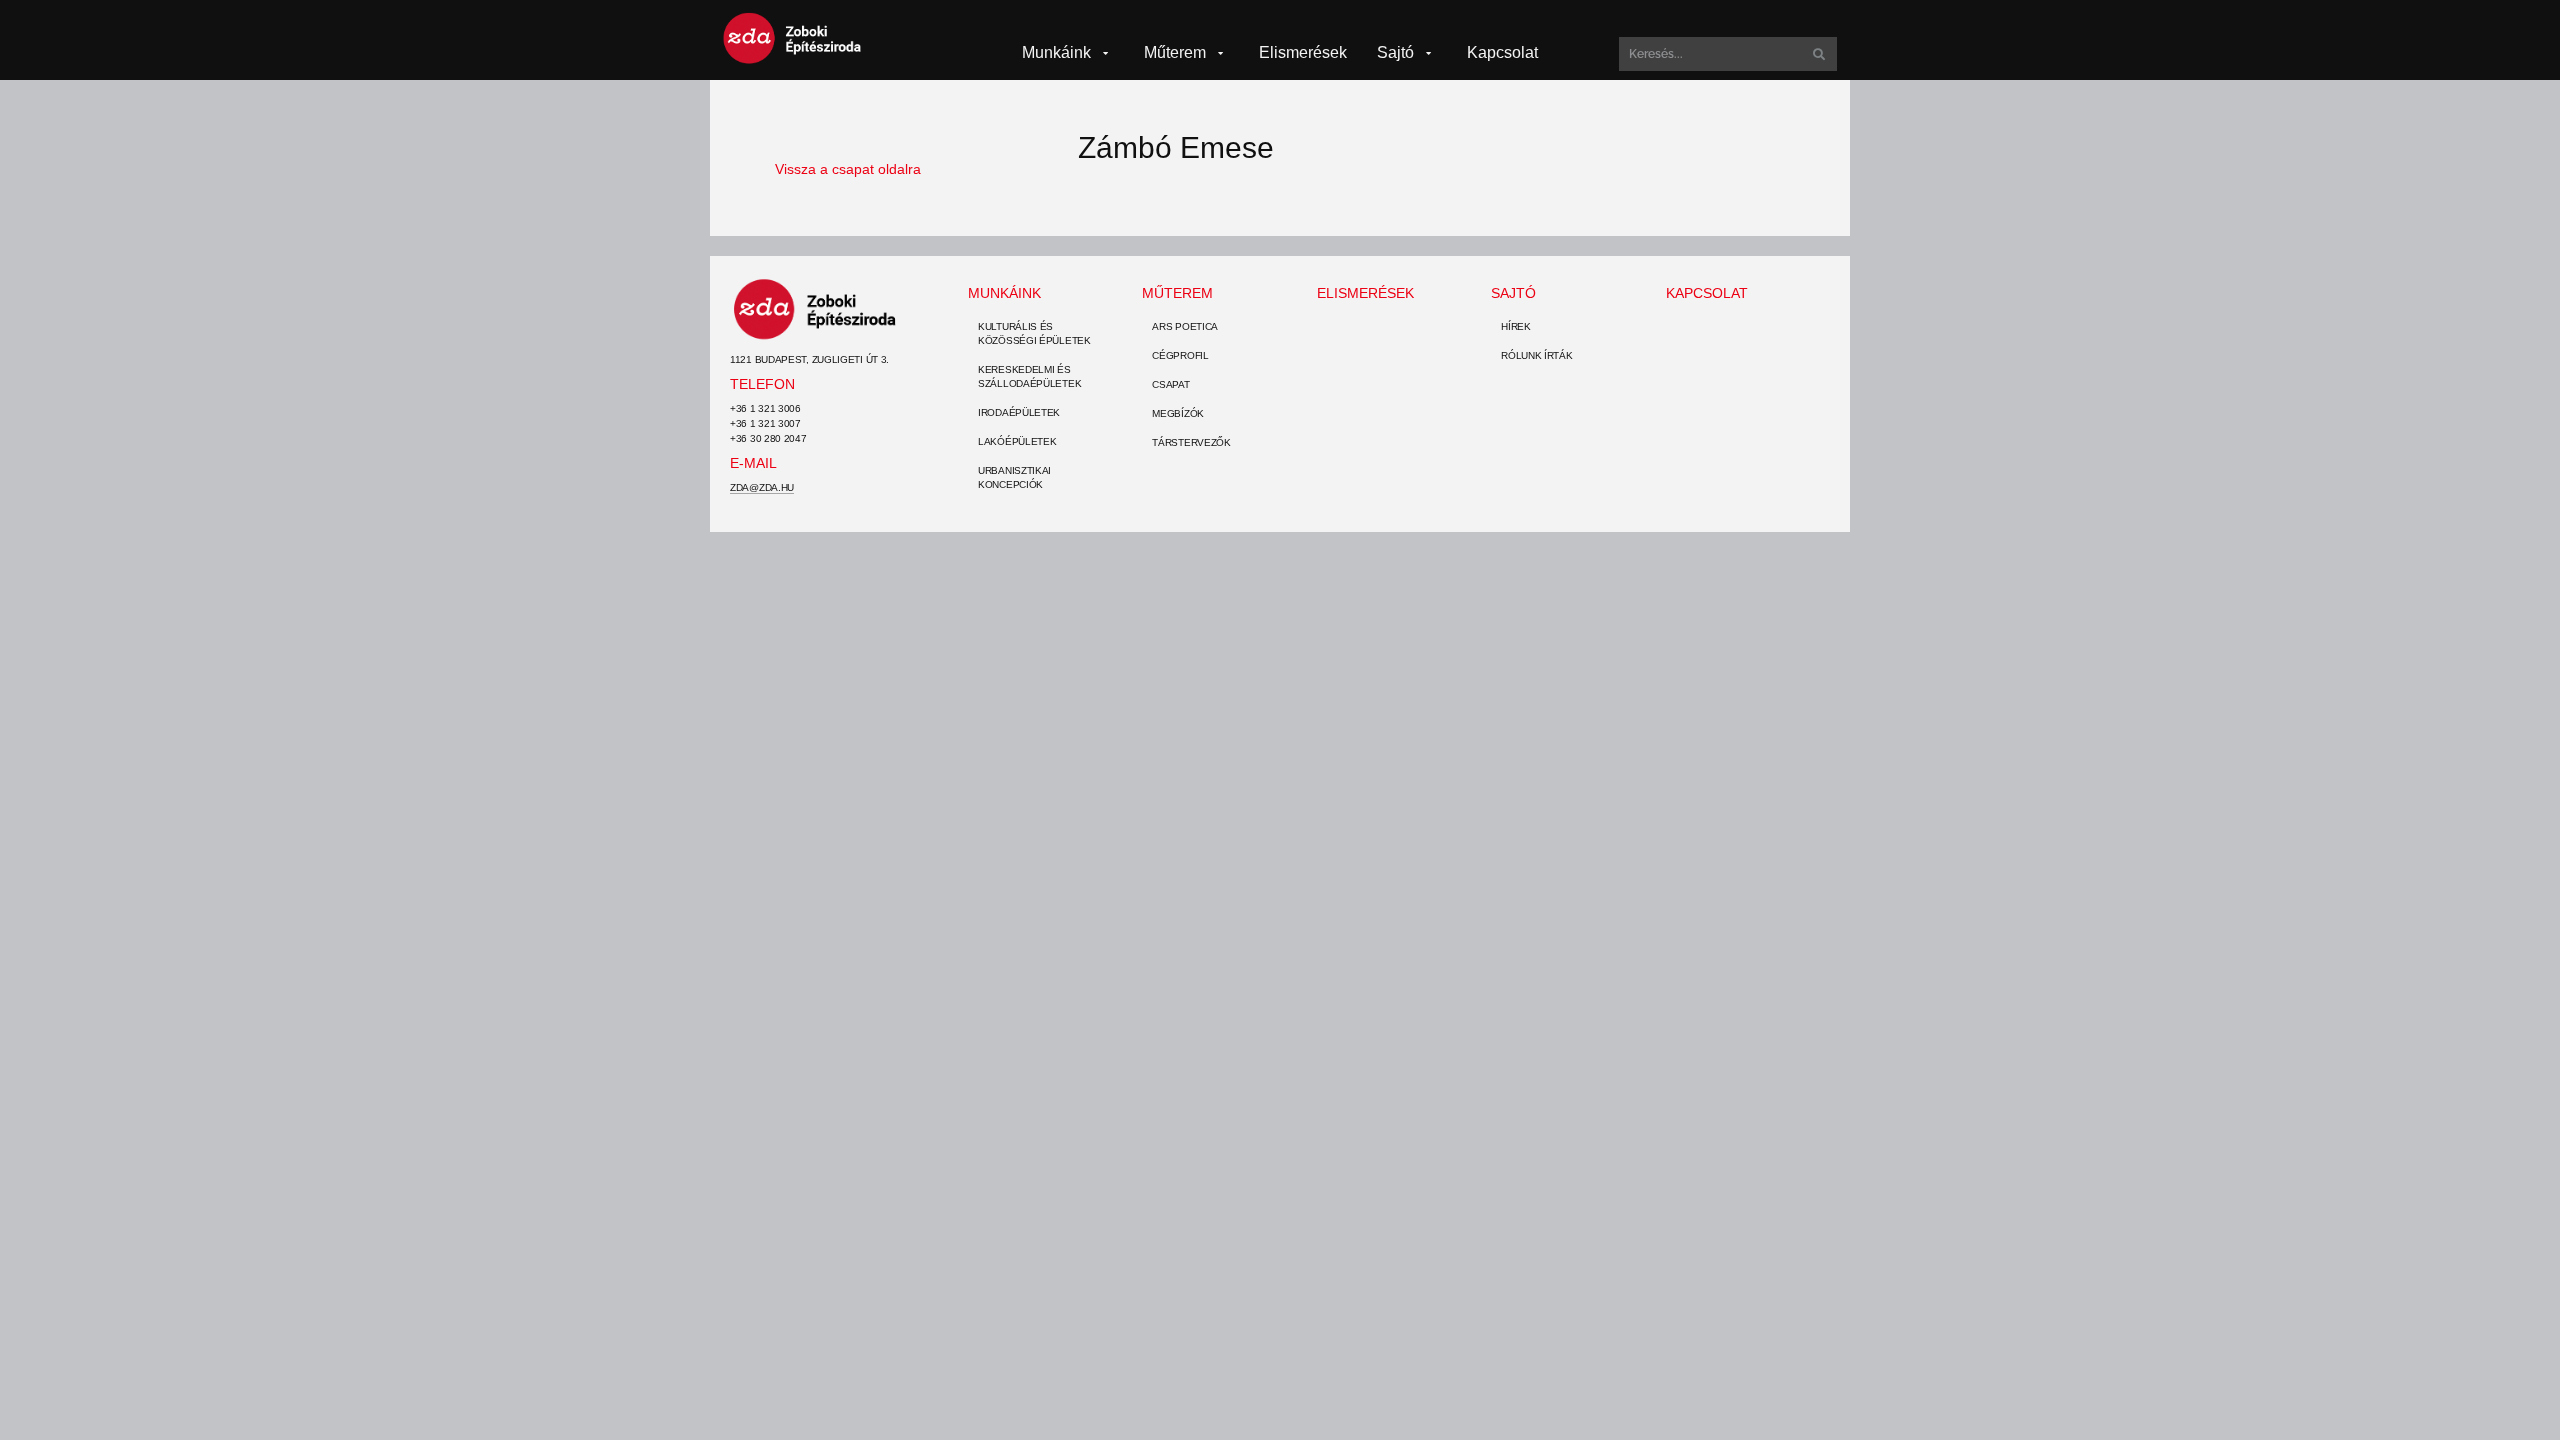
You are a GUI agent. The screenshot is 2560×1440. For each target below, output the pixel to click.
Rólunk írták (1536, 355)
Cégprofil (1180, 355)
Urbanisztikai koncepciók (1014, 477)
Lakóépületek (1017, 441)
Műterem (1177, 293)
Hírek (1516, 326)
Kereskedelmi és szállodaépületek (1029, 376)
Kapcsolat (1707, 293)
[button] (1068, 53)
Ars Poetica (1185, 326)
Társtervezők (1191, 442)
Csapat (1170, 384)
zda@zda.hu (762, 487)
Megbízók (1178, 413)
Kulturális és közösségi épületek (1034, 333)
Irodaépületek (1019, 412)
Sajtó (1513, 293)
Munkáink (1004, 293)
